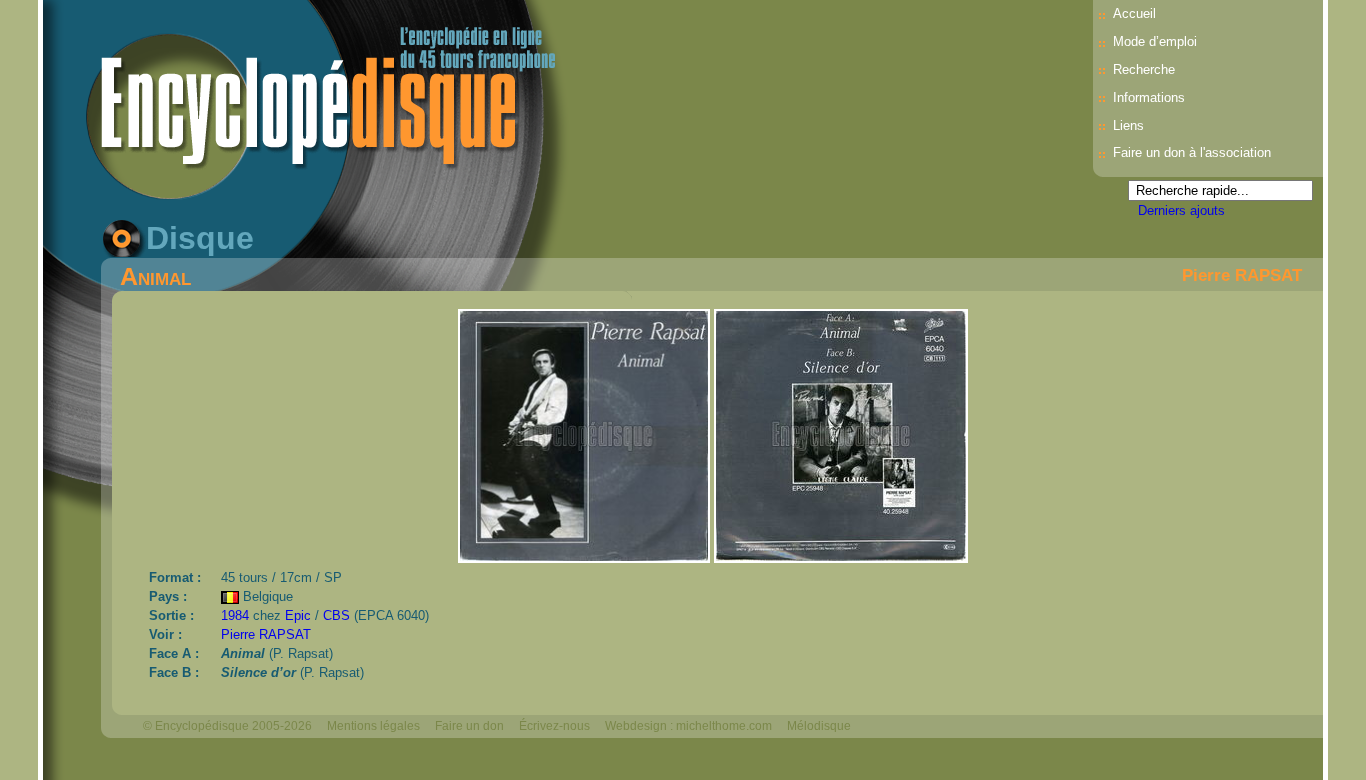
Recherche (1144, 69)
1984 (235, 615)
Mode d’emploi (1155, 41)
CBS (336, 615)
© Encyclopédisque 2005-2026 (227, 726)
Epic (298, 615)
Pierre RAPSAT (1242, 275)
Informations (1149, 97)
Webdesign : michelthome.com (688, 726)
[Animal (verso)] (841, 557)
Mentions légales (373, 726)
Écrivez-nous (554, 726)
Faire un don (469, 726)
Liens (1128, 125)
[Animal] (586, 557)
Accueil (1134, 13)
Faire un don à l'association (1192, 152)
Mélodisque (819, 726)
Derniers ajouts (1181, 210)
